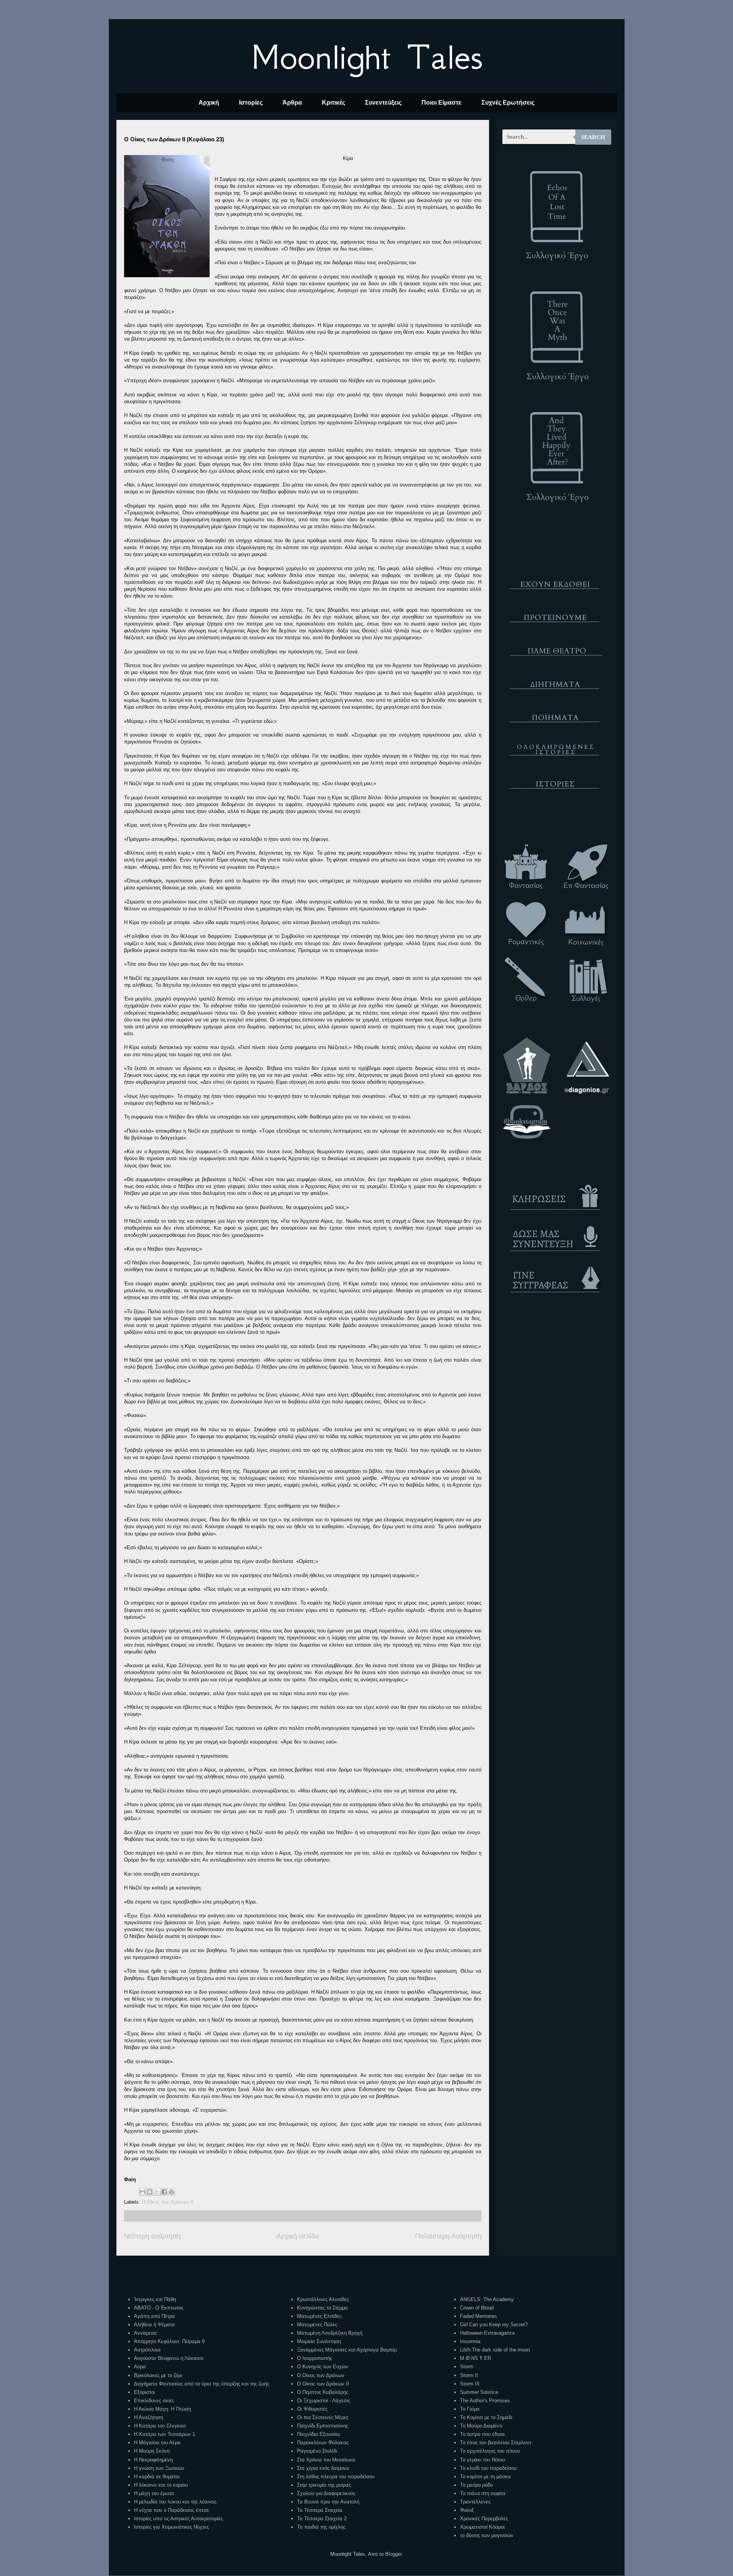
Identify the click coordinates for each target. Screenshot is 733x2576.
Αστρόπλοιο (147, 2350)
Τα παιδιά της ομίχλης (321, 2527)
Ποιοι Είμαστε (442, 103)
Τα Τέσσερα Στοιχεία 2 (322, 2519)
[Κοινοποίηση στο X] (157, 2192)
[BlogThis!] (150, 2192)
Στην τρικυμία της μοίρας (324, 2485)
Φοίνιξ (467, 2510)
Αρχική (209, 103)
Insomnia (470, 2341)
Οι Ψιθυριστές (312, 2409)
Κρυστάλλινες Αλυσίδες (323, 2299)
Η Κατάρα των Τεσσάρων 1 (165, 2434)
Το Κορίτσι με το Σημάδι (486, 2417)
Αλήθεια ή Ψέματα (154, 2325)
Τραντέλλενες (475, 2502)
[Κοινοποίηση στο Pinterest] (171, 2192)
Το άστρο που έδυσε (483, 2434)
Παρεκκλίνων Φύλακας (323, 2443)
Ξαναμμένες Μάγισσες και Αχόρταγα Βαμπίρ (347, 2350)
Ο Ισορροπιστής (315, 2358)
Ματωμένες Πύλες (317, 2325)
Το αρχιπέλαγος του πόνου (490, 2451)
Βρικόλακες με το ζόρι (158, 2375)
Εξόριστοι (145, 2392)
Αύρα (140, 2367)
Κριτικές (333, 103)
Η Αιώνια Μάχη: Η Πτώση (162, 2409)
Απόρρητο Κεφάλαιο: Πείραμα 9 (169, 2341)
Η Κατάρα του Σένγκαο (160, 2426)
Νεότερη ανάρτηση (152, 2236)
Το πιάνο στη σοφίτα (483, 2493)
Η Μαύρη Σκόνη (152, 2451)
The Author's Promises (485, 2401)
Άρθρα (292, 103)
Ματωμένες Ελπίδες (319, 2316)
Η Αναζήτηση (149, 2417)
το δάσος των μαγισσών (487, 2535)
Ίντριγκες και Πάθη (155, 2299)
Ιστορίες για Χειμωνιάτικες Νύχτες (171, 2527)
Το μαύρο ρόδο (476, 2485)
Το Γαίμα (470, 2409)
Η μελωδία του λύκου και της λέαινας (175, 2502)
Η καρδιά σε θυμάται (157, 2477)
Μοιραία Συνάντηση (319, 2341)
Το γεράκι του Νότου (483, 2460)
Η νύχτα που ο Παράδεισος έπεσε (172, 2510)
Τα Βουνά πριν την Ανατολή (328, 2502)
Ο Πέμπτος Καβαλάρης (323, 2392)
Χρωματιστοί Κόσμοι (482, 2527)
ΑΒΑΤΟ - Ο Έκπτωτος (159, 2308)
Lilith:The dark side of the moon (495, 2350)
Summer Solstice (479, 2392)
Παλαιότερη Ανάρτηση (448, 2236)
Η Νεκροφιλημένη (153, 2460)
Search (593, 137)
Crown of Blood (477, 2308)
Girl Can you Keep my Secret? (494, 2325)
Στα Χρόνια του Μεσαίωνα (326, 2460)
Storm (467, 2367)
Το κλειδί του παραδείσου (488, 2468)
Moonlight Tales (367, 57)
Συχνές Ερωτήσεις (508, 103)
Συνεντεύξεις (383, 103)
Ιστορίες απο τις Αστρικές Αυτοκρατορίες (178, 2519)
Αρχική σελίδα (298, 2236)
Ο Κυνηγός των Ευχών (323, 2367)
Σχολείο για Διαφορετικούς (326, 2493)
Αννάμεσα (145, 2333)
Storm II (469, 2375)
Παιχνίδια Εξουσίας (319, 2434)
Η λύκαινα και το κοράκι (161, 2485)
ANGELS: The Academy (487, 2299)
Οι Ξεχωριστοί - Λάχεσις (324, 2401)
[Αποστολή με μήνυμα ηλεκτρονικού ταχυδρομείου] (142, 2192)
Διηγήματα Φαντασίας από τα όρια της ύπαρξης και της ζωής (202, 2384)
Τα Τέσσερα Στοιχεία (320, 2510)
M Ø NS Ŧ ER (475, 2358)
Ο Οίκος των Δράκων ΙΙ (168, 2202)
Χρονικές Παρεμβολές (484, 2519)
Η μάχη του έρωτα (154, 2493)
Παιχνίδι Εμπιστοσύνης (323, 2426)
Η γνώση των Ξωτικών (159, 2468)
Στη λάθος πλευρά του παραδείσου (336, 2477)
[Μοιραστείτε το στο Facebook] (164, 2192)
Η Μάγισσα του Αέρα (157, 2443)
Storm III (470, 2384)
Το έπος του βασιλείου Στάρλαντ (496, 2443)
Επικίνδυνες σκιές (154, 2401)
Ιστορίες (251, 103)
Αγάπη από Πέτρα (154, 2316)
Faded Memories (479, 2316)
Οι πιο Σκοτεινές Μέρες (323, 2417)
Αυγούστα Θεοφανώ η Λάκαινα (169, 2358)
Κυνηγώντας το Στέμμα (322, 2308)
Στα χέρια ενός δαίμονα (323, 2468)
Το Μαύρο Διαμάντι (481, 2426)
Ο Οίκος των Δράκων (321, 2375)
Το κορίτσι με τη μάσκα (485, 2477)
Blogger (393, 2554)
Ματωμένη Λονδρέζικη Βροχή (330, 2333)
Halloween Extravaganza (487, 2333)
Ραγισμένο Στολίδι (317, 2451)
